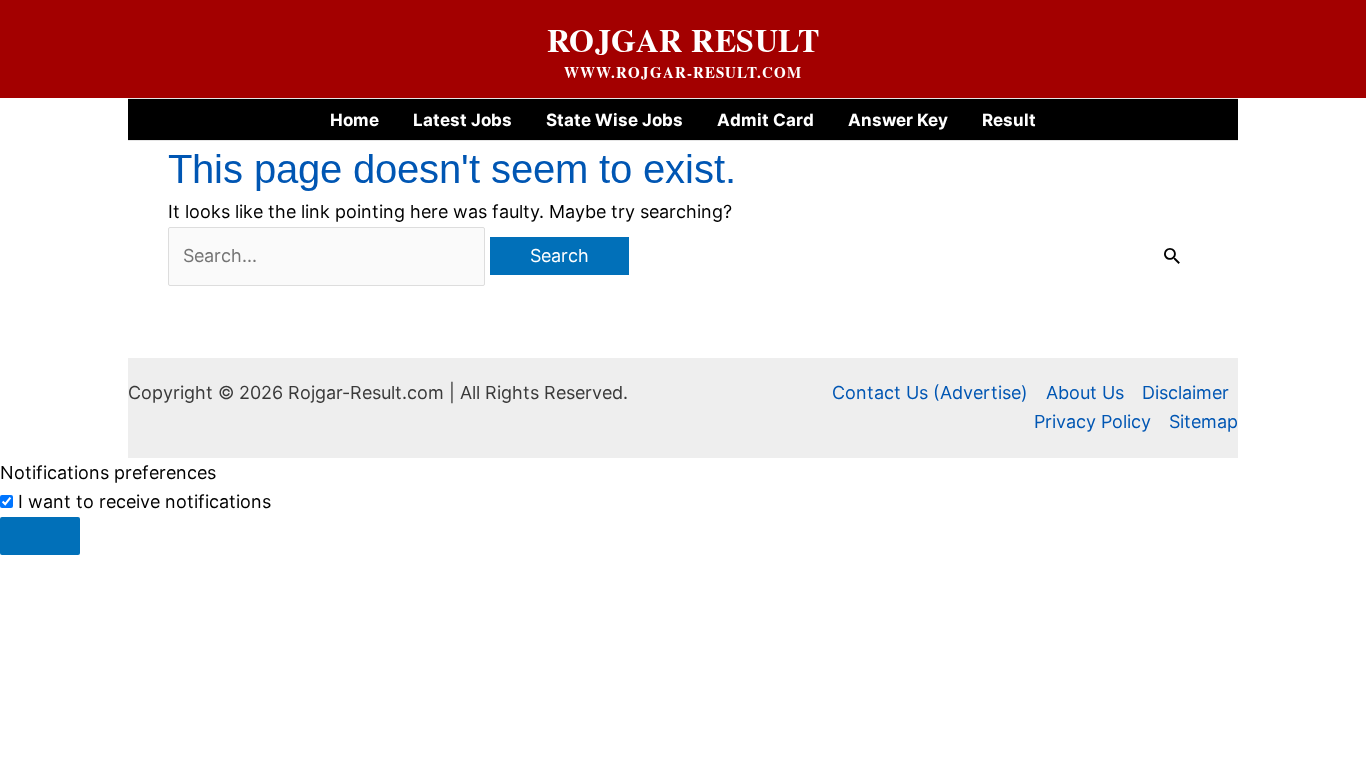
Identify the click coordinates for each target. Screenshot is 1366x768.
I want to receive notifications (144, 501)
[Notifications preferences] (40, 536)
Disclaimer (1185, 392)
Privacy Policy (1092, 421)
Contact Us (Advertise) (930, 392)
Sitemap (1203, 421)
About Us (1085, 392)
